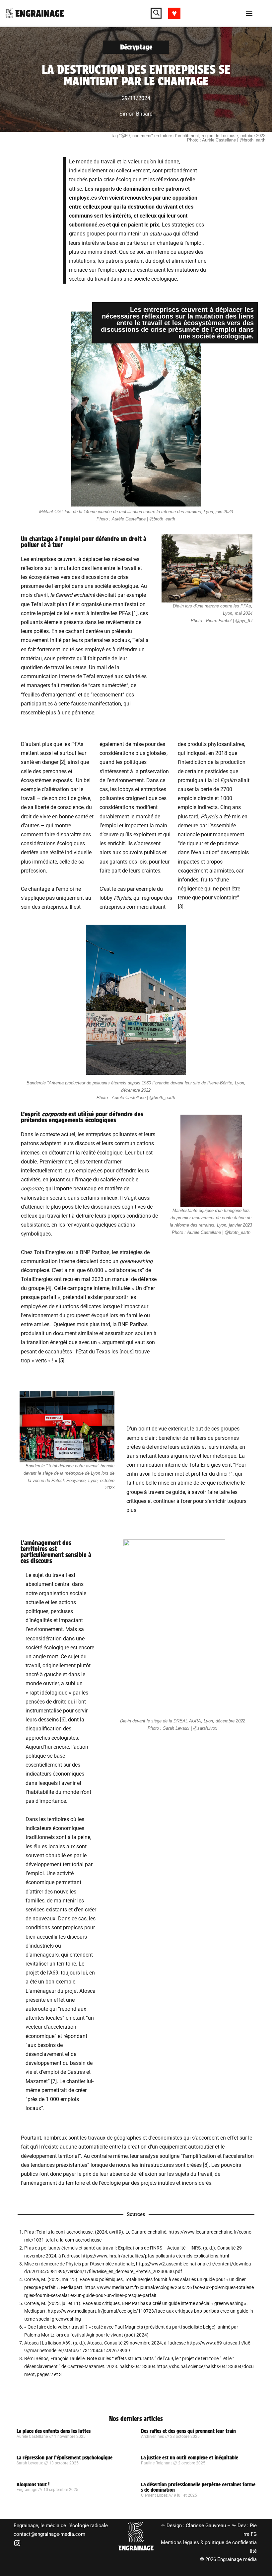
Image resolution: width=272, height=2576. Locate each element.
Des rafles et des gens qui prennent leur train (188, 2431)
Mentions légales (180, 2542)
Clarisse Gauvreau (206, 2526)
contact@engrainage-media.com (49, 2534)
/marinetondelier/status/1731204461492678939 (79, 2350)
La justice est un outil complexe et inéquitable (190, 2458)
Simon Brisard (136, 114)
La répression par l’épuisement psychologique (65, 2458)
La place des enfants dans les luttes (54, 2431)
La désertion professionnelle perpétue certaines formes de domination (198, 2487)
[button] (156, 13)
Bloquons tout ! (33, 2485)
